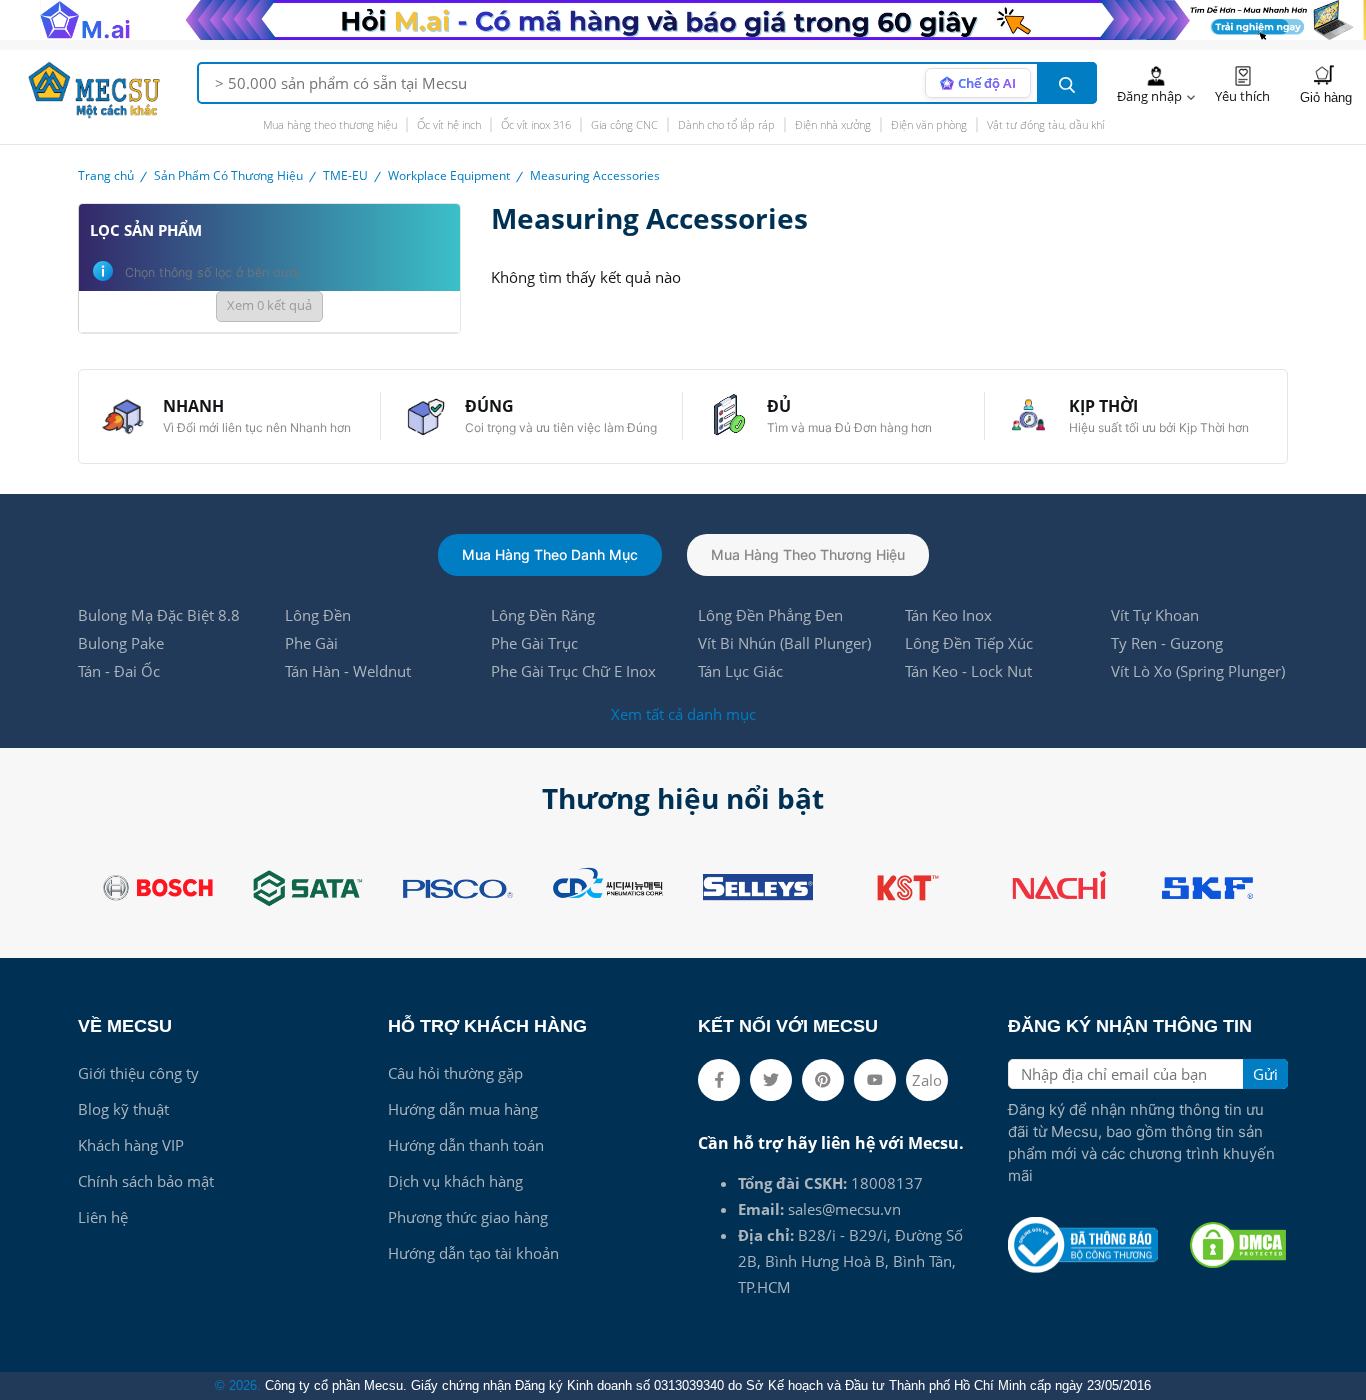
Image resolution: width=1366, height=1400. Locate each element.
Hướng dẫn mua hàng (463, 1109)
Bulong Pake (121, 643)
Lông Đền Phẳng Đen (770, 615)
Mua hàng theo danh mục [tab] (550, 554)
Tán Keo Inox (948, 615)
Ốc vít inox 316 (536, 124)
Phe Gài (311, 643)
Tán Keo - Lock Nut (968, 671)
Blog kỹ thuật (123, 1109)
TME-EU (345, 175)
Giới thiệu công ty (138, 1073)
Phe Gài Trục (534, 643)
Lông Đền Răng (543, 615)
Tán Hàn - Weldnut (348, 671)
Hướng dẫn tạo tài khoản (473, 1253)
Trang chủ (106, 175)
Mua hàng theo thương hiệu (330, 124)
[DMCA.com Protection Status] (1238, 1245)
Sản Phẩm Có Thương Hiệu (228, 175)
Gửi (1265, 1074)
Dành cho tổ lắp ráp (726, 124)
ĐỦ (779, 406)
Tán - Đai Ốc (119, 671)
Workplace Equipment (449, 175)
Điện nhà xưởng (833, 124)
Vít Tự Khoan (1155, 615)
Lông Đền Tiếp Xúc (969, 643)
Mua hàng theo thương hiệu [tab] (808, 554)
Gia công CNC (624, 124)
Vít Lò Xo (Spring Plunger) (1198, 671)
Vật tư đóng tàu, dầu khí (1045, 124)
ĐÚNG (489, 406)
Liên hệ (103, 1217)
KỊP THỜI (1103, 406)
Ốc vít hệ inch (449, 124)
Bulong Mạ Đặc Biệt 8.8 (159, 615)
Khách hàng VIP (131, 1145)
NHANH (193, 406)
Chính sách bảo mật (146, 1181)
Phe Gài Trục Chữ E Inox (573, 671)
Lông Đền (318, 615)
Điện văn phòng (929, 124)
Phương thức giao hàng (468, 1217)
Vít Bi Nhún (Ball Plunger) (784, 643)
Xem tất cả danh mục (683, 714)
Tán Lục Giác (740, 671)
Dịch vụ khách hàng (455, 1181)
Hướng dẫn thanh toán (466, 1145)
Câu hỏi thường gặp (455, 1073)
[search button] (1067, 83)
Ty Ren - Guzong (1167, 643)
